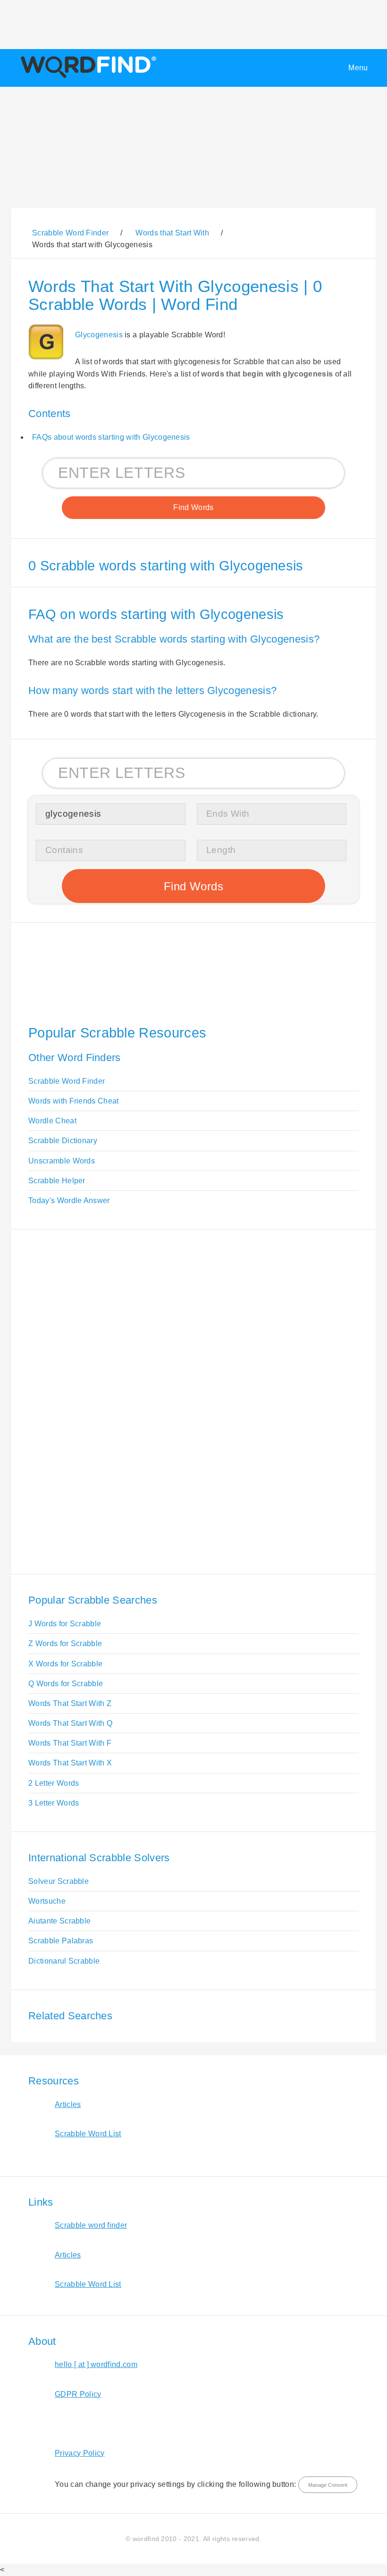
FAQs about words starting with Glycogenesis (111, 437)
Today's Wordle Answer (69, 1200)
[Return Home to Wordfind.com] (87, 78)
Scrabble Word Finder (67, 1081)
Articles (68, 2104)
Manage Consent (328, 2485)
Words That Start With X (70, 1763)
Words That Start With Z (70, 1703)
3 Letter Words (54, 1803)
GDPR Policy (78, 2394)
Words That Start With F (70, 1743)
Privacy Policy (80, 2453)
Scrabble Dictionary (63, 1141)
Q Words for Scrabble (66, 1684)
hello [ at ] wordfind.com (96, 2364)
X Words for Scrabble (65, 1664)
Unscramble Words (62, 1161)
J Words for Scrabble (65, 1624)
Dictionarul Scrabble (64, 1961)
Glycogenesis (99, 335)
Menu (358, 68)
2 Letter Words (54, 1783)
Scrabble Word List (88, 2134)
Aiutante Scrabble (59, 1921)
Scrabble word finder (91, 2225)
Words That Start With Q (70, 1723)
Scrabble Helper (57, 1181)
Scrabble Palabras (61, 1941)
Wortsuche (47, 1901)
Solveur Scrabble (59, 1881)
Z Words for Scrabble (65, 1643)
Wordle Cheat (52, 1121)
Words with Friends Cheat (74, 1101)
